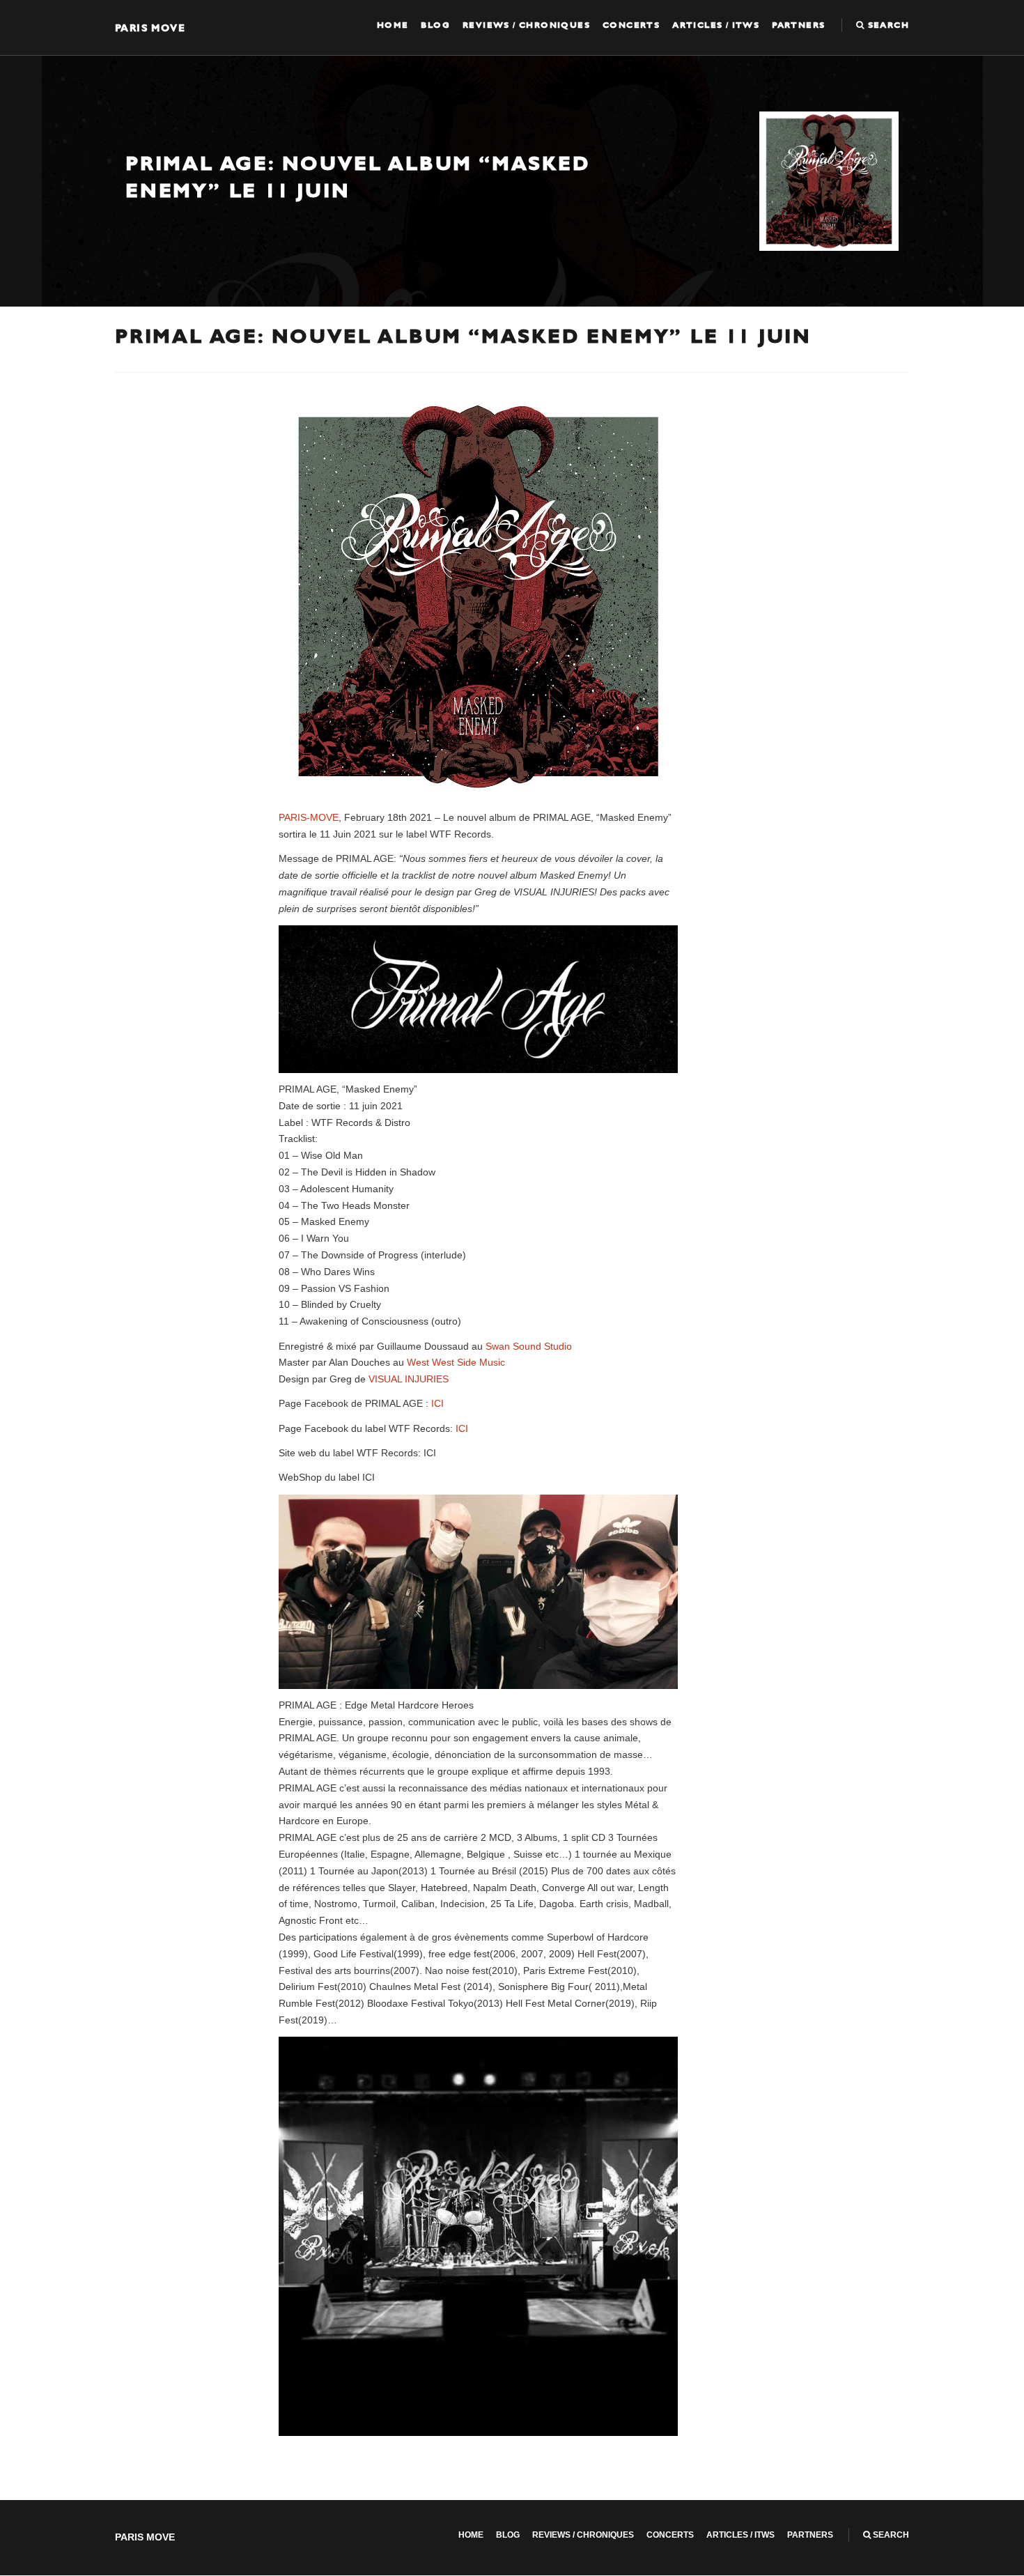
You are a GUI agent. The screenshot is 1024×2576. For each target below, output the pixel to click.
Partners (798, 25)
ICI (437, 1403)
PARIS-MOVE (309, 817)
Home (393, 25)
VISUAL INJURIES (409, 1379)
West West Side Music (456, 1362)
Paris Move (150, 28)
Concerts (631, 25)
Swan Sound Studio (529, 1346)
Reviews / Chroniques (526, 25)
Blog (435, 25)
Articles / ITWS (716, 25)
